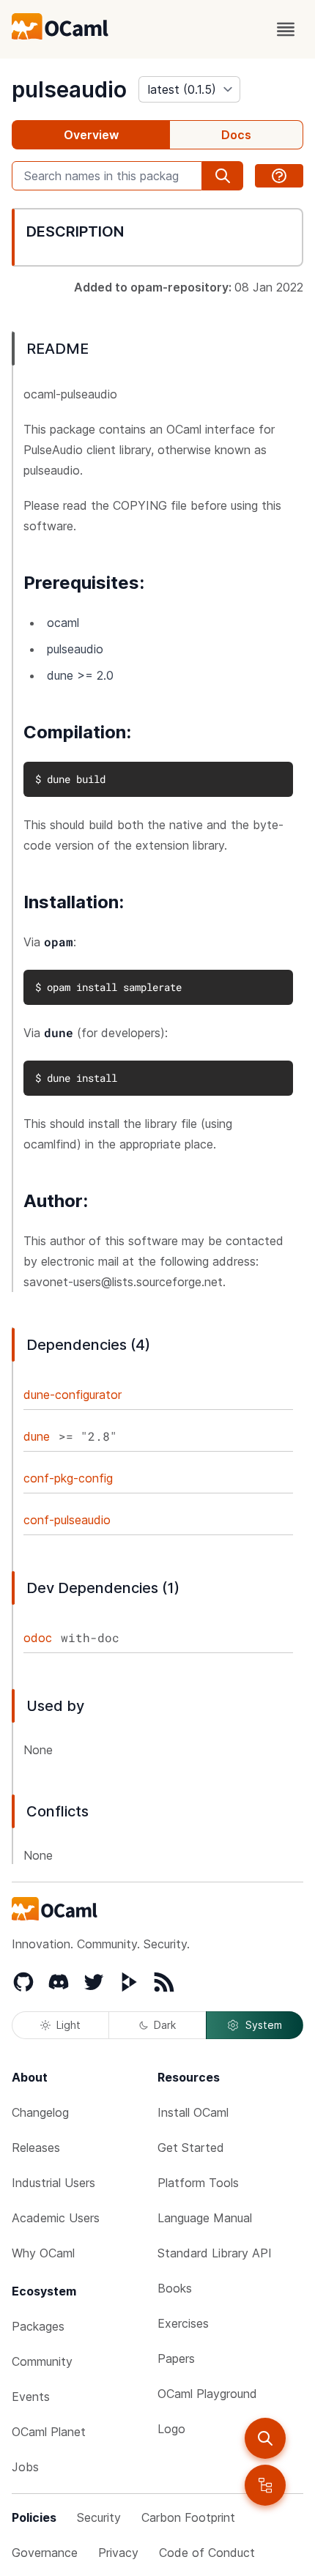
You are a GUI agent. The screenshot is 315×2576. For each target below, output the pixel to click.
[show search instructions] (279, 176)
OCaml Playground (207, 2394)
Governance (45, 2553)
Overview (91, 135)
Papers (176, 2358)
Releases (36, 2148)
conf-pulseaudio (67, 1520)
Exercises (183, 2323)
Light (68, 2025)
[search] (265, 2438)
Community (42, 2361)
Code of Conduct (207, 2553)
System (264, 2025)
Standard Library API (215, 2253)
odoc (38, 1638)
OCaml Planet (49, 2432)
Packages (38, 2326)
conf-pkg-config (68, 1478)
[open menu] (286, 29)
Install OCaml (193, 2112)
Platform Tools (198, 2183)
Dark (165, 2025)
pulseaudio (69, 89)
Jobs (25, 2467)
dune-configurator (73, 1395)
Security (99, 2517)
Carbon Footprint (188, 2517)
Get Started (191, 2148)
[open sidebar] (265, 2485)
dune (37, 1436)
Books (175, 2288)
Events (31, 2397)
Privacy (118, 2553)
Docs (236, 135)
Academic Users (56, 2218)
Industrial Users (53, 2183)
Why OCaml (43, 2253)
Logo (171, 2429)
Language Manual (205, 2218)
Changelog (40, 2112)
